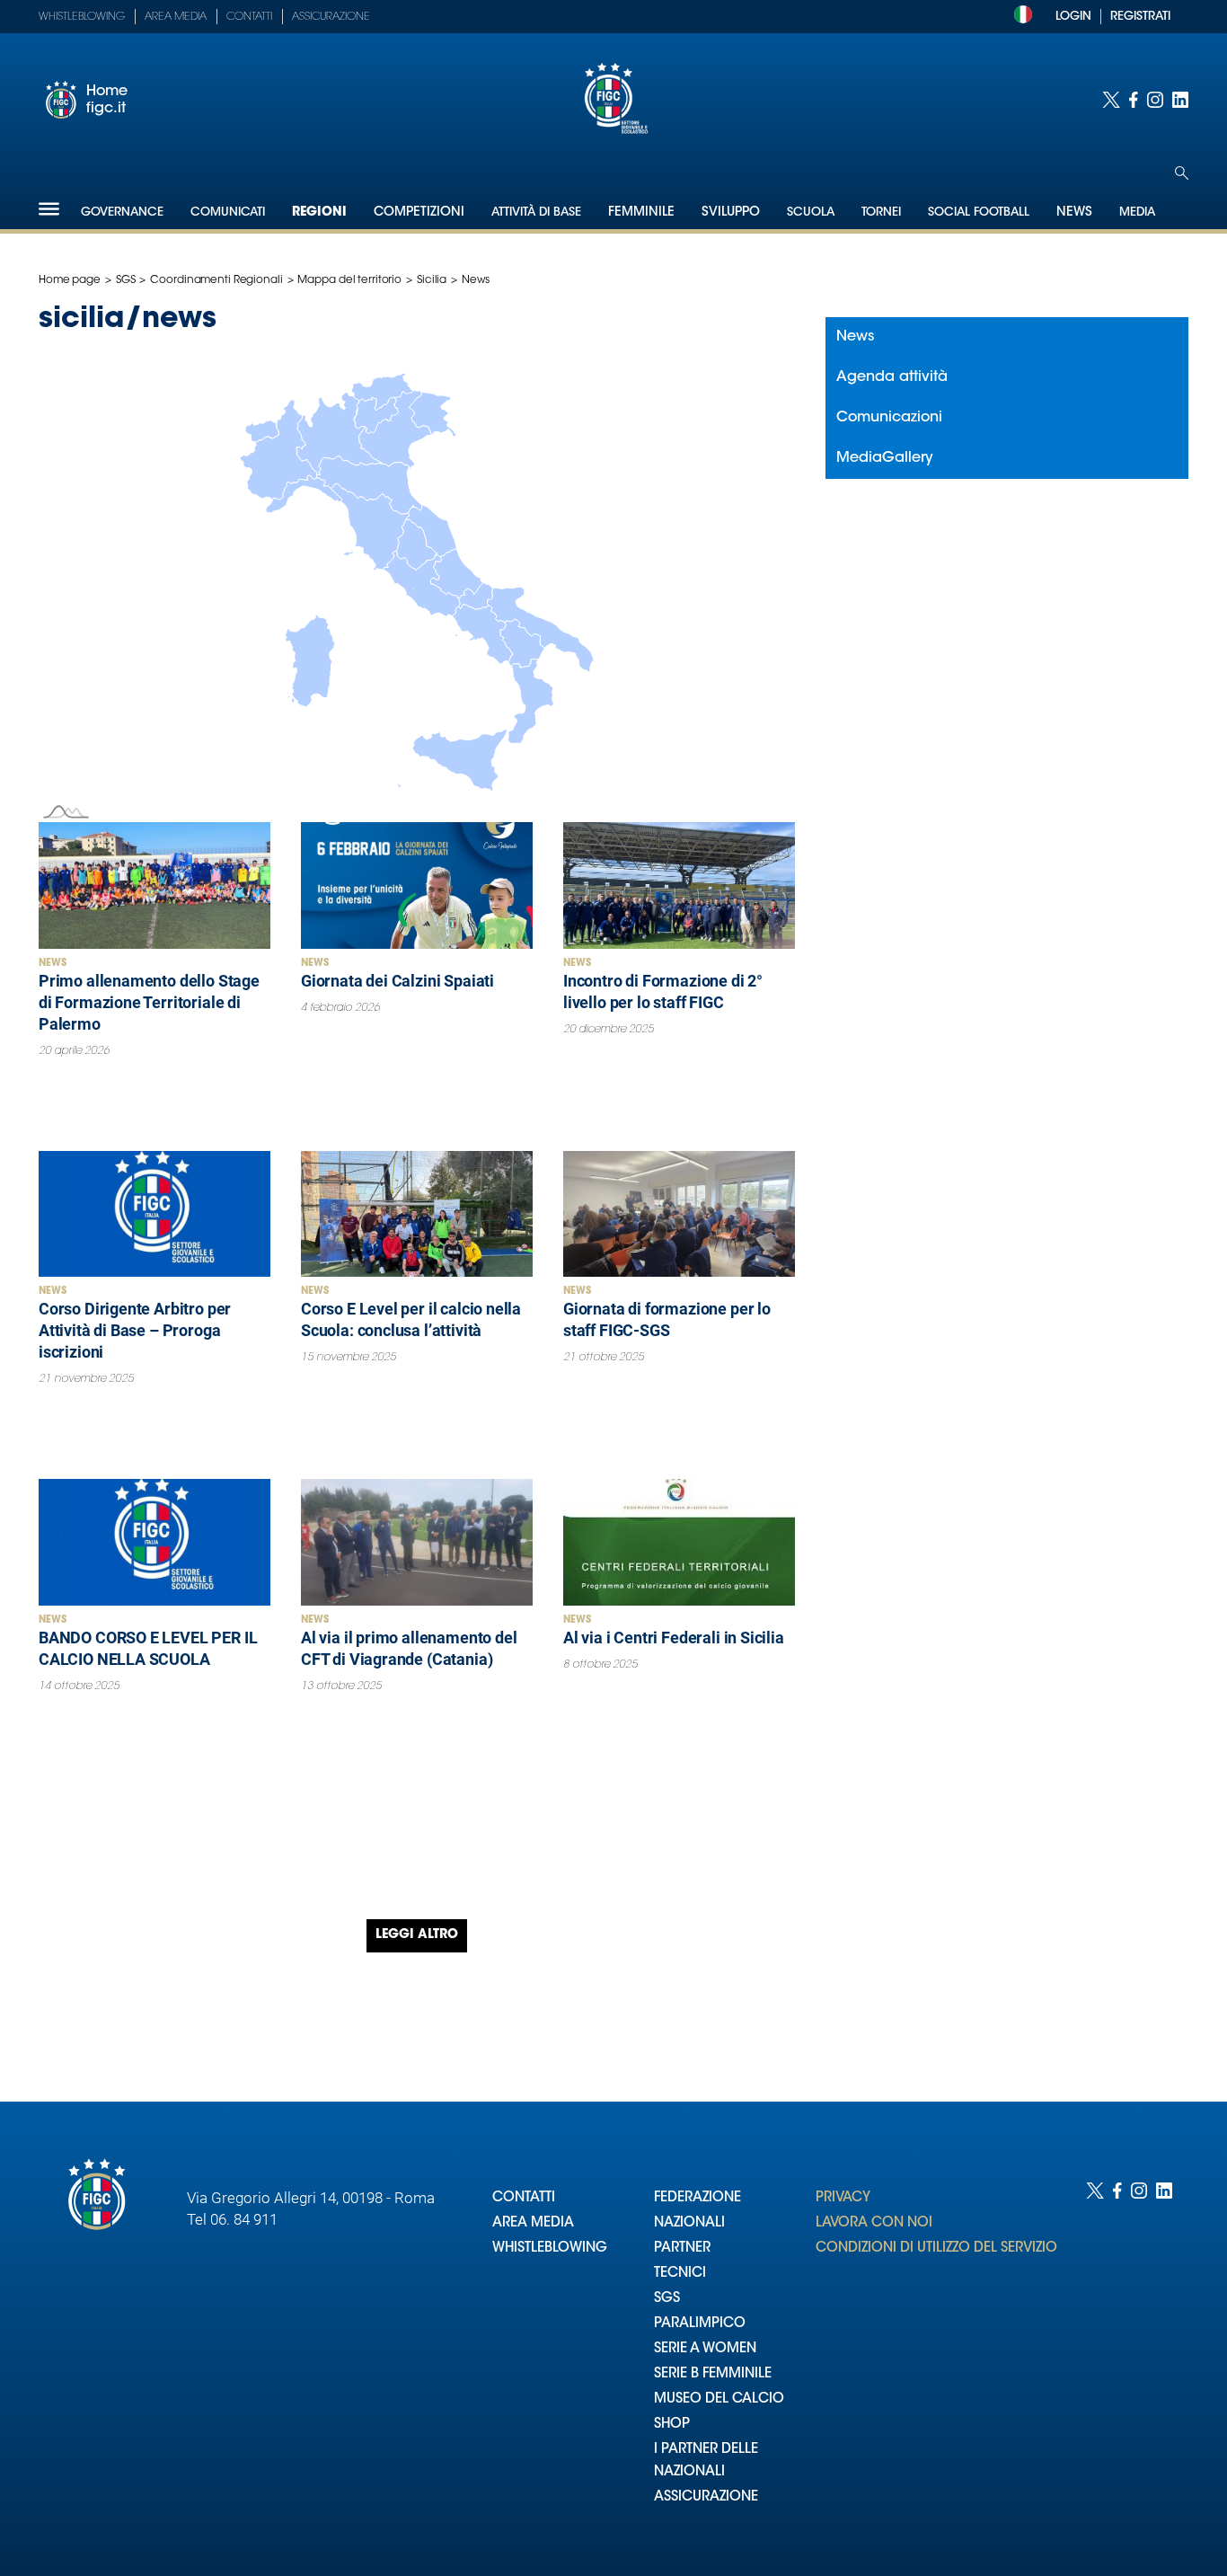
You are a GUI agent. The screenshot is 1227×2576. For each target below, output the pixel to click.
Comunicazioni (889, 418)
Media (1137, 212)
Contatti (249, 17)
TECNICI (680, 2274)
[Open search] (1182, 173)
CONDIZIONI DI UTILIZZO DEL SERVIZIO (936, 2248)
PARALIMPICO (700, 2324)
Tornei (881, 212)
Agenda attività (892, 377)
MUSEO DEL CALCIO (719, 2399)
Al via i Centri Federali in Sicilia (674, 1638)
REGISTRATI (1140, 17)
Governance (122, 212)
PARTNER (682, 2248)
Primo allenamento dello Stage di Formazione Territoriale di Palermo (149, 1002)
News (53, 964)
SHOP (672, 2425)
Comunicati (228, 212)
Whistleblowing (82, 17)
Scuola (811, 212)
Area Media (176, 17)
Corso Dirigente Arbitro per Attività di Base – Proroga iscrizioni (135, 1330)
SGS (126, 280)
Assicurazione (331, 17)
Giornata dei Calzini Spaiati (397, 981)
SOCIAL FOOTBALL (979, 212)
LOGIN (1073, 17)
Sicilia (432, 280)
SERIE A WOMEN (705, 2349)
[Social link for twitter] (1111, 100)
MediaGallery (885, 458)
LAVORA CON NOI (874, 2223)
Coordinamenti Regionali (216, 280)
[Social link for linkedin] (1180, 100)
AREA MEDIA (533, 2223)
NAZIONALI (689, 2223)
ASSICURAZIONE (706, 2497)
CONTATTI (524, 2198)
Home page (70, 280)
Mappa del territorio (349, 280)
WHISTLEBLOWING (550, 2248)
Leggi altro (417, 1935)
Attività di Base (536, 212)
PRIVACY (843, 2198)
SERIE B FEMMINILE (713, 2374)
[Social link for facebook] (1134, 100)
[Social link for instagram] (1155, 100)
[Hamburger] (49, 209)
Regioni (319, 213)
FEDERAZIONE (697, 2198)
